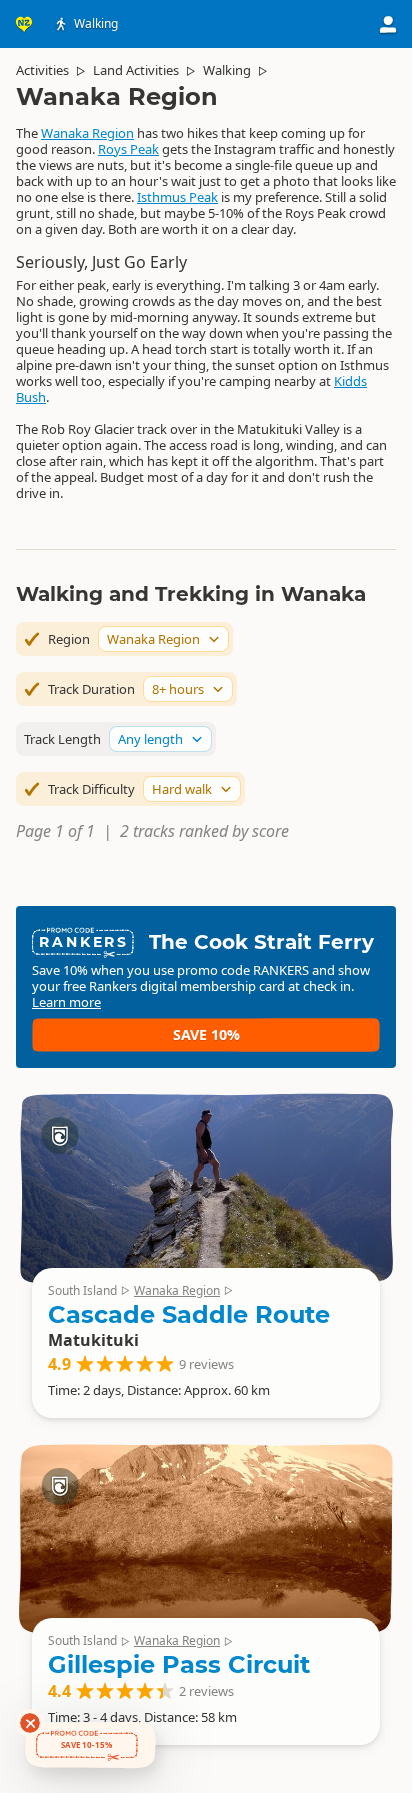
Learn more (66, 1002)
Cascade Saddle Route (189, 1314)
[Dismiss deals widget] (30, 1723)
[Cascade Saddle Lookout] (206, 1188)
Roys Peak (128, 149)
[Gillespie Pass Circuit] (206, 1538)
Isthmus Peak (177, 197)
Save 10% (206, 1034)
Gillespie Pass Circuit (179, 1664)
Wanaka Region (87, 133)
